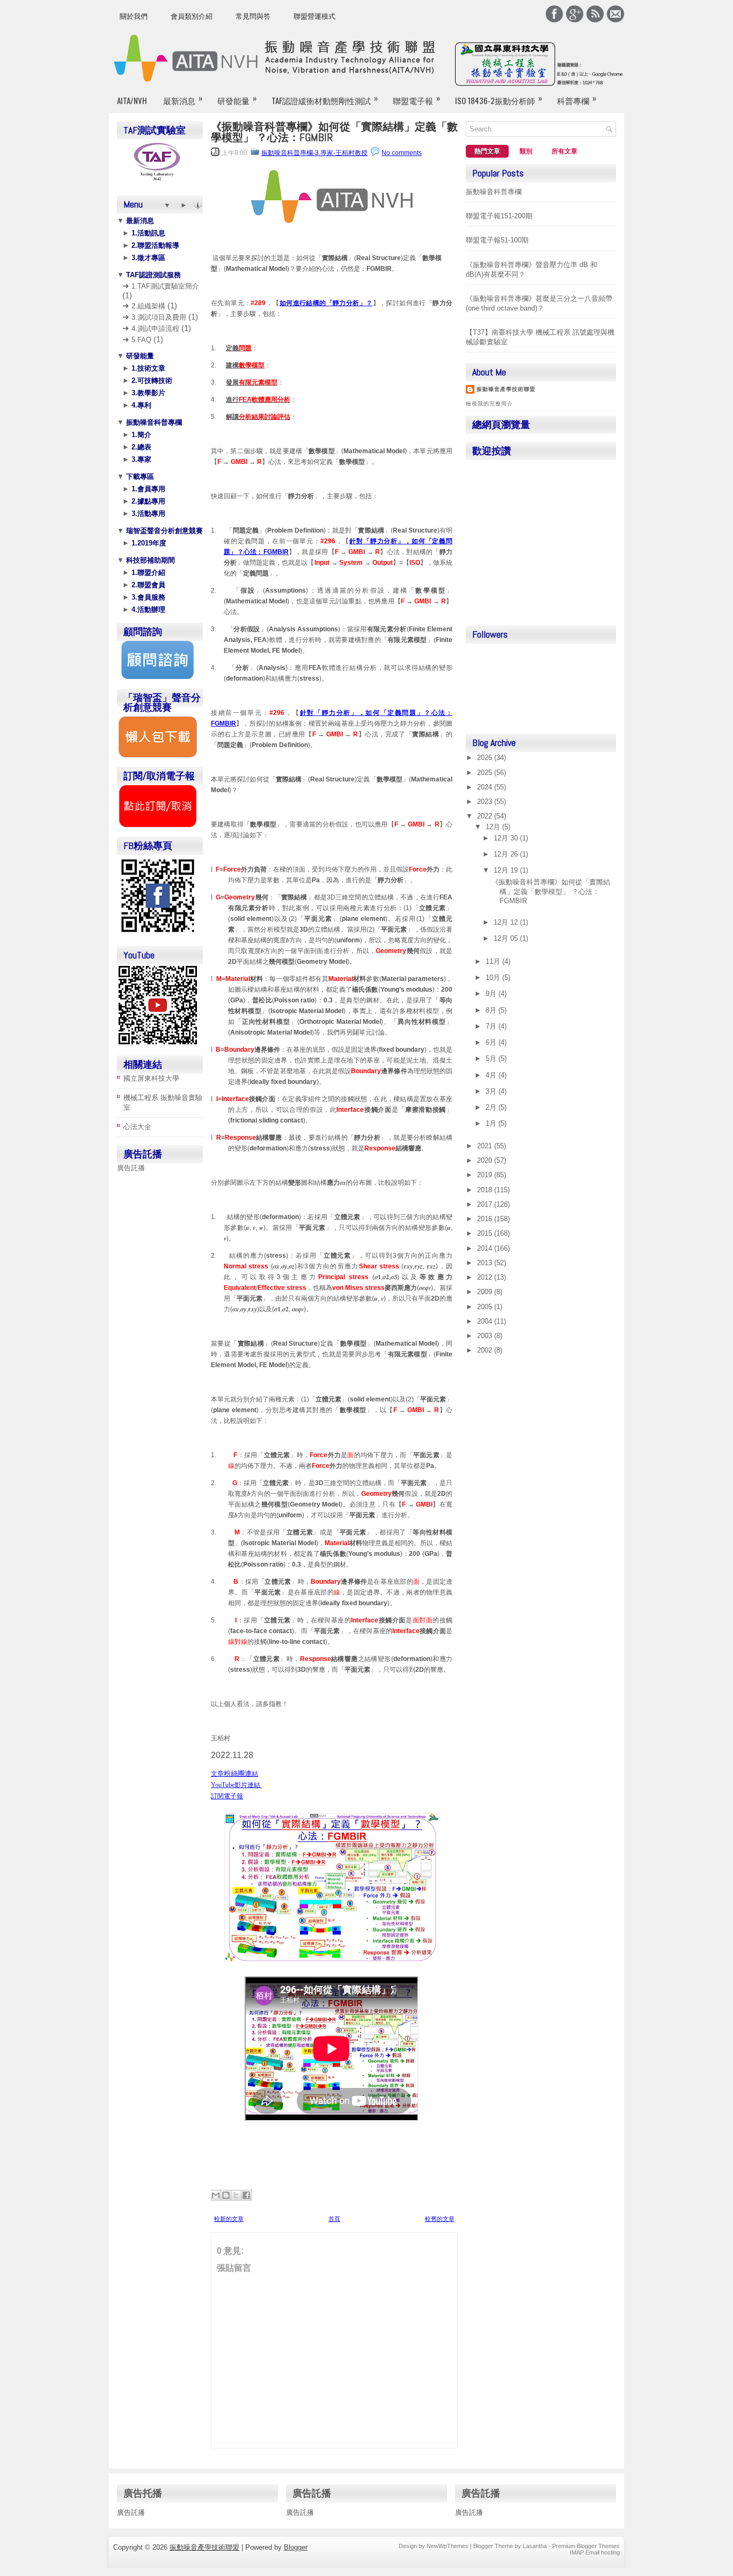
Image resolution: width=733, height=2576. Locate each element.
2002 (486, 1350)
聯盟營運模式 (314, 16)
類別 (526, 151)
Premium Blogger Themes (586, 2546)
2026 (486, 758)
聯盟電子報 (416, 99)
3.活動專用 (147, 514)
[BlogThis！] (226, 2195)
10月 (494, 977)
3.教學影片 (147, 393)
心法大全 (137, 1127)
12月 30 (507, 838)
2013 (486, 1263)
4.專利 (140, 405)
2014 (486, 1248)
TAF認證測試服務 (152, 275)
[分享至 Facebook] (246, 2195)
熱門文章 (487, 151)
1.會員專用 (147, 489)
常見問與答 (253, 16)
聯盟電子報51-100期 (497, 240)
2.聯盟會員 (147, 585)
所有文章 (565, 151)
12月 (494, 827)
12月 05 (507, 938)
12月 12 (507, 922)
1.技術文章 (147, 368)
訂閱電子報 (227, 1797)
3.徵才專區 (147, 258)
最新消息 (183, 99)
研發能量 (237, 99)
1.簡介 (140, 435)
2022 (486, 816)
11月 (494, 961)
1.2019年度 (148, 543)
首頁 (334, 2219)
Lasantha (535, 2546)
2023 (486, 802)
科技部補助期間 (149, 560)
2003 (486, 1336)
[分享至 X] (236, 2195)
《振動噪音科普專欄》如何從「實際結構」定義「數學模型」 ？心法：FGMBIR (334, 132)
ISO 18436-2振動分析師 (499, 99)
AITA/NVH (132, 100)
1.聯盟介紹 (147, 573)
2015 (486, 1233)
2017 (486, 1204)
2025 (486, 773)
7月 (492, 1026)
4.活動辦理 (147, 610)
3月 (492, 1091)
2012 (486, 1277)
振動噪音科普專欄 (153, 422)
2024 (486, 787)
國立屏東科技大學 (151, 1078)
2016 (486, 1219)
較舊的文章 (440, 2219)
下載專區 (139, 477)
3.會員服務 (147, 597)
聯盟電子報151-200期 (499, 216)
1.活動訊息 (147, 233)
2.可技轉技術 (151, 381)
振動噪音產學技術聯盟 (506, 389)
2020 (486, 1160)
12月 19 (507, 870)
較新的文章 (229, 2219)
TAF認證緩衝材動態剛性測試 (325, 99)
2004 (486, 1321)
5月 (492, 1058)
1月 (492, 1123)
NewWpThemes (448, 2546)
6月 (492, 1042)
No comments (402, 153)
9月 (492, 994)
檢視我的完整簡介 (489, 404)
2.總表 (140, 447)
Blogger (296, 2547)
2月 (492, 1107)
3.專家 (140, 459)
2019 (486, 1175)
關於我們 (134, 16)
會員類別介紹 (192, 16)
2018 (486, 1190)
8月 (492, 1010)
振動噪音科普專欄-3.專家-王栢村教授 (314, 153)
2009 (486, 1292)
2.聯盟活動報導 (154, 245)
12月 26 (507, 854)
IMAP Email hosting (595, 2552)
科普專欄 (577, 99)
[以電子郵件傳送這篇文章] (216, 2195)
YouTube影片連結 (236, 1785)
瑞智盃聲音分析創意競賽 (163, 531)
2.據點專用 (147, 501)
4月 (492, 1075)
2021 (486, 1146)
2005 (486, 1307)
